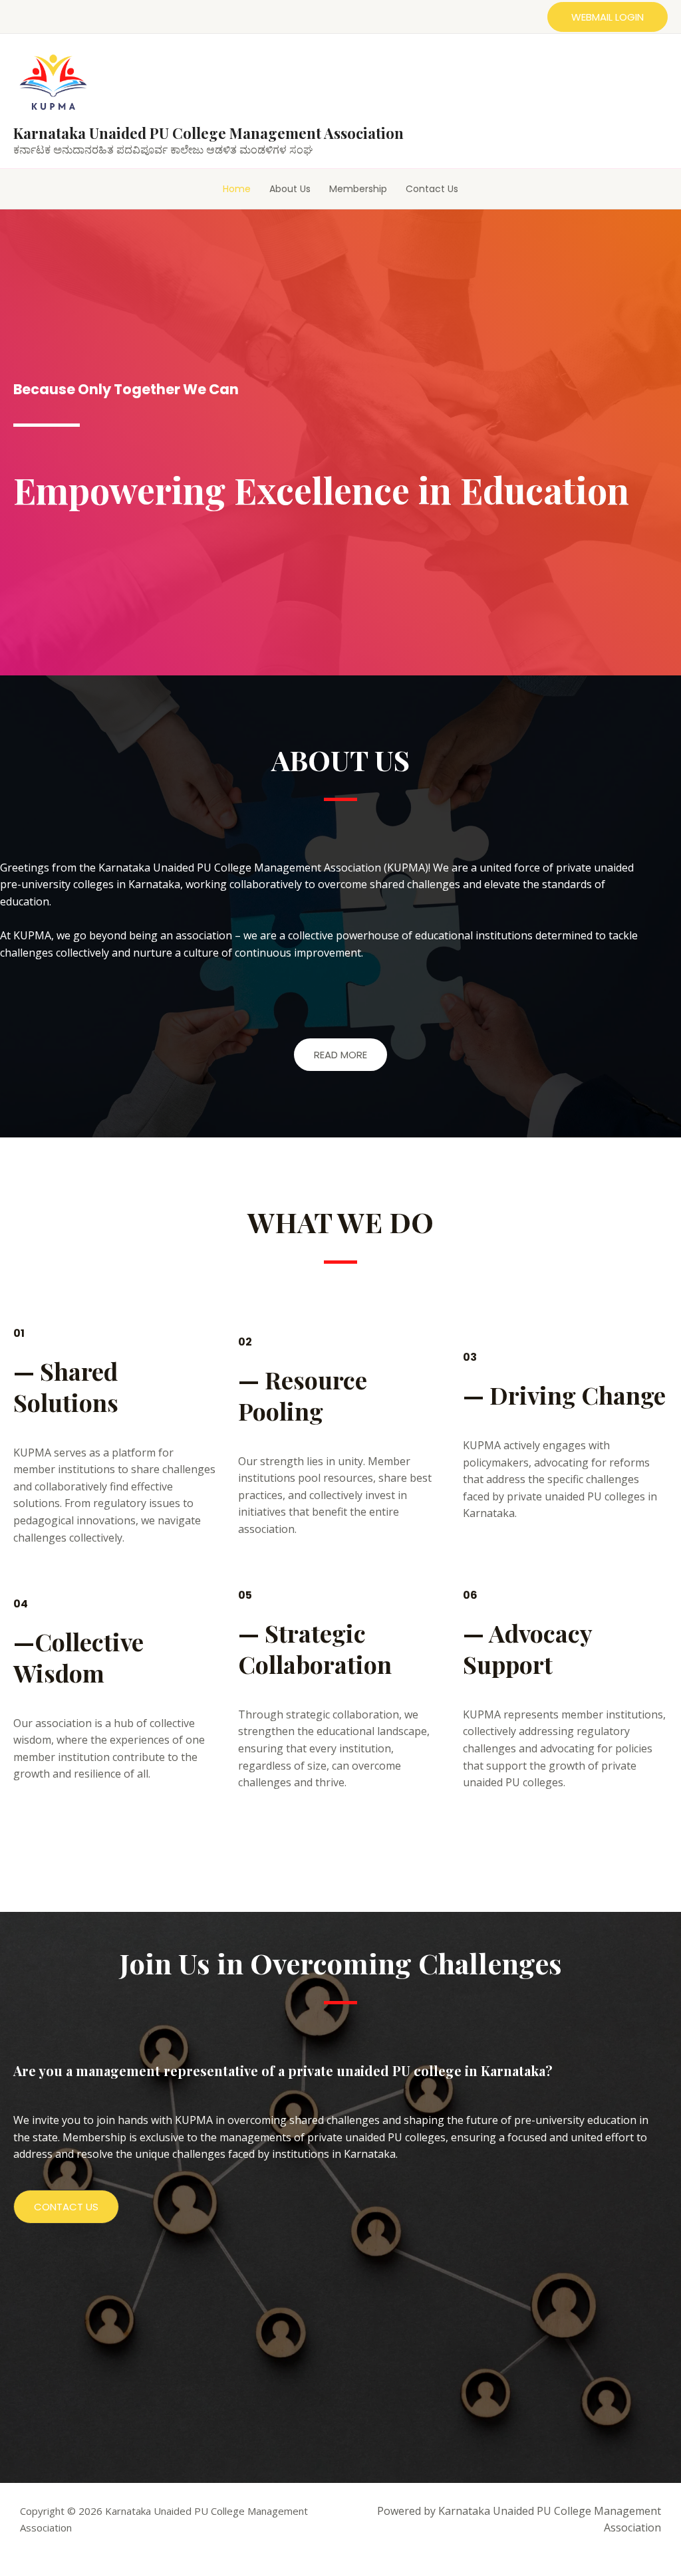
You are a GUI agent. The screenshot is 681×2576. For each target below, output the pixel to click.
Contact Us (432, 189)
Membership (358, 189)
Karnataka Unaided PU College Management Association (208, 133)
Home (237, 189)
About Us (290, 189)
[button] (608, 17)
